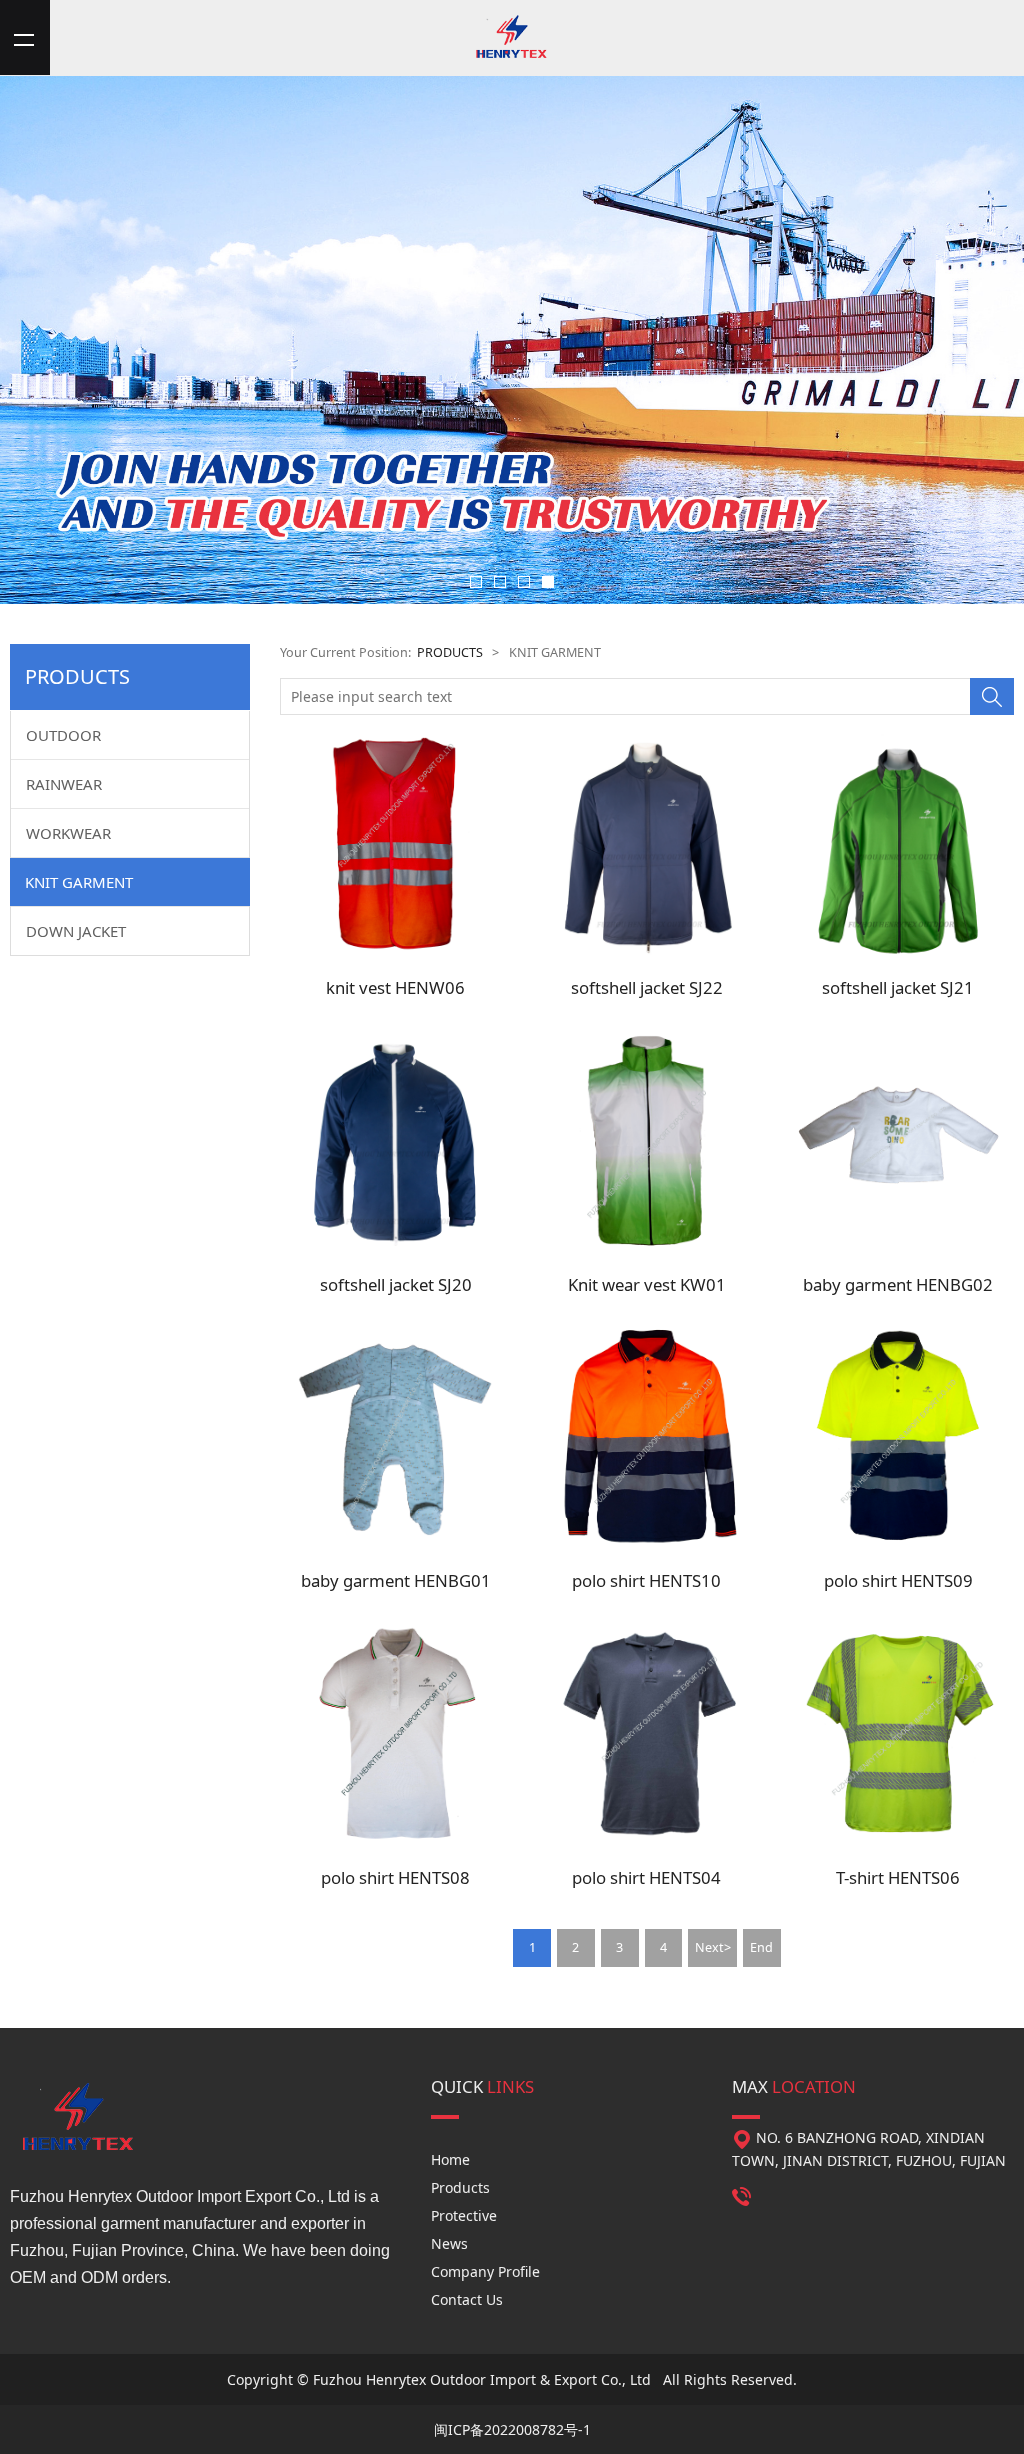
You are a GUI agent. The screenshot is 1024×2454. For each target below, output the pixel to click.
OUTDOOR (63, 735)
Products (460, 2187)
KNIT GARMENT (79, 882)
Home (450, 2159)
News (449, 2243)
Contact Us (467, 2299)
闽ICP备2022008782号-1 (512, 2429)
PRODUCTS (450, 652)
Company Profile (485, 2271)
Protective (464, 2215)
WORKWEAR (68, 833)
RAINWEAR (64, 784)
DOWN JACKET (76, 931)
